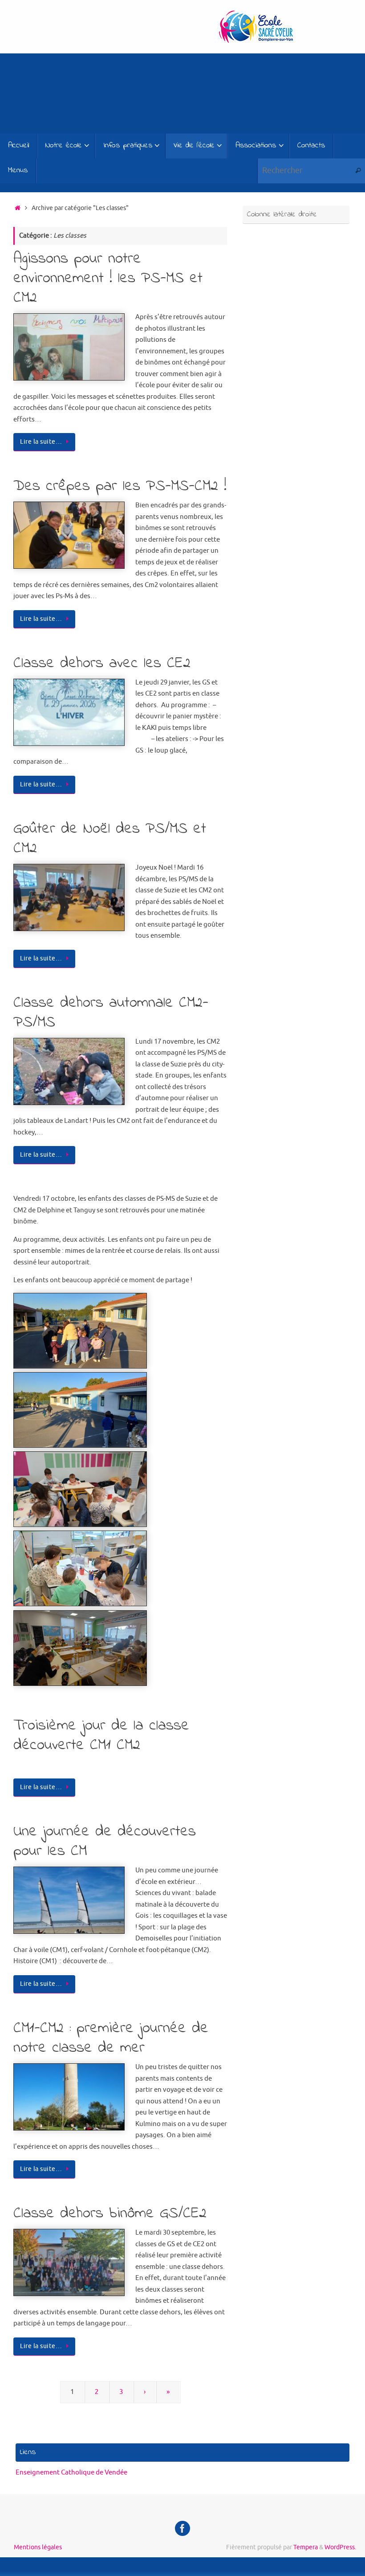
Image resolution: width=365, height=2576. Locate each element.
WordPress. (340, 2547)
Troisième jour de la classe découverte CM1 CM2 (101, 1736)
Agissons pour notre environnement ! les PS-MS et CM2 (108, 279)
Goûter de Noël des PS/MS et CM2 (110, 839)
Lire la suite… (41, 442)
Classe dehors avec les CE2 (102, 664)
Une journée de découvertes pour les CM (105, 1842)
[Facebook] (182, 2528)
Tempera (306, 2547)
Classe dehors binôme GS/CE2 (110, 2214)
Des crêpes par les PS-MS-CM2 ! (120, 486)
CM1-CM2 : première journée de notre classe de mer (111, 2038)
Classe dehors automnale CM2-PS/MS (111, 1013)
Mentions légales (38, 2547)
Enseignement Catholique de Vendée (71, 2473)
